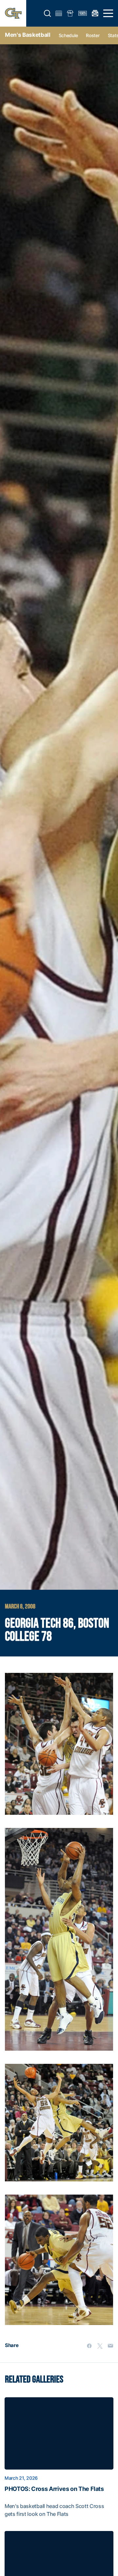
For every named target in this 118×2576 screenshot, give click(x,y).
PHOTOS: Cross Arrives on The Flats (54, 2489)
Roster (93, 35)
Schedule (68, 35)
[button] (48, 13)
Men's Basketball (28, 35)
